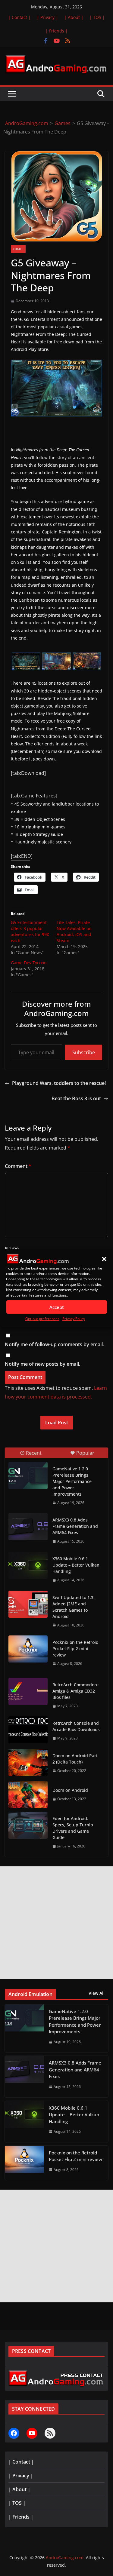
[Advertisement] (56, 1923)
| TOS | (97, 17)
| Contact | (19, 17)
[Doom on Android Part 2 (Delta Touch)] (28, 1762)
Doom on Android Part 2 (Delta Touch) (75, 1759)
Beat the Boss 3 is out (76, 1098)
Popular (85, 1453)
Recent (34, 1453)
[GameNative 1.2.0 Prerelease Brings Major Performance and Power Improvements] (28, 1475)
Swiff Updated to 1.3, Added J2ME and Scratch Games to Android (74, 1607)
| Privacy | (47, 17)
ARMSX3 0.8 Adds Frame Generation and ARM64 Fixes (75, 1526)
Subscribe (84, 1052)
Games (18, 249)
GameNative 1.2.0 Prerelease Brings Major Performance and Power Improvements (72, 1481)
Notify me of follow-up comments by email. (54, 1344)
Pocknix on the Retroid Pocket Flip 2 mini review (75, 1649)
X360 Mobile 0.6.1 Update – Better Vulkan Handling (76, 1565)
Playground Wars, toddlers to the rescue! (59, 1083)
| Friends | (57, 31)
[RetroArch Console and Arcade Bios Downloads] (28, 1730)
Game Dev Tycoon (29, 963)
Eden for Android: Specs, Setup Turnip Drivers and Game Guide (73, 1828)
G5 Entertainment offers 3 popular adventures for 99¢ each (30, 931)
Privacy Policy (74, 1319)
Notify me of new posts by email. (42, 1364)
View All (97, 1993)
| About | (74, 17)
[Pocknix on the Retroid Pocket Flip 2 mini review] (28, 1649)
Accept (57, 1307)
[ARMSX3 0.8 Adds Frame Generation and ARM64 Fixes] (28, 1527)
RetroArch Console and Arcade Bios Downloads (76, 1726)
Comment (18, 1166)
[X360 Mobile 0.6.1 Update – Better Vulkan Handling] (28, 1565)
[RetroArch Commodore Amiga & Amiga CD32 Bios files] (28, 1691)
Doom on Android (70, 1790)
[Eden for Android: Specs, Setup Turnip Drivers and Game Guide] (28, 1825)
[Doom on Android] (28, 1795)
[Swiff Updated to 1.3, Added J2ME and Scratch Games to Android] (28, 1604)
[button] (104, 1259)
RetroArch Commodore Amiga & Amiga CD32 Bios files (75, 1691)
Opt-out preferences (42, 1319)
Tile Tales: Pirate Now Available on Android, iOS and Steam (74, 931)
